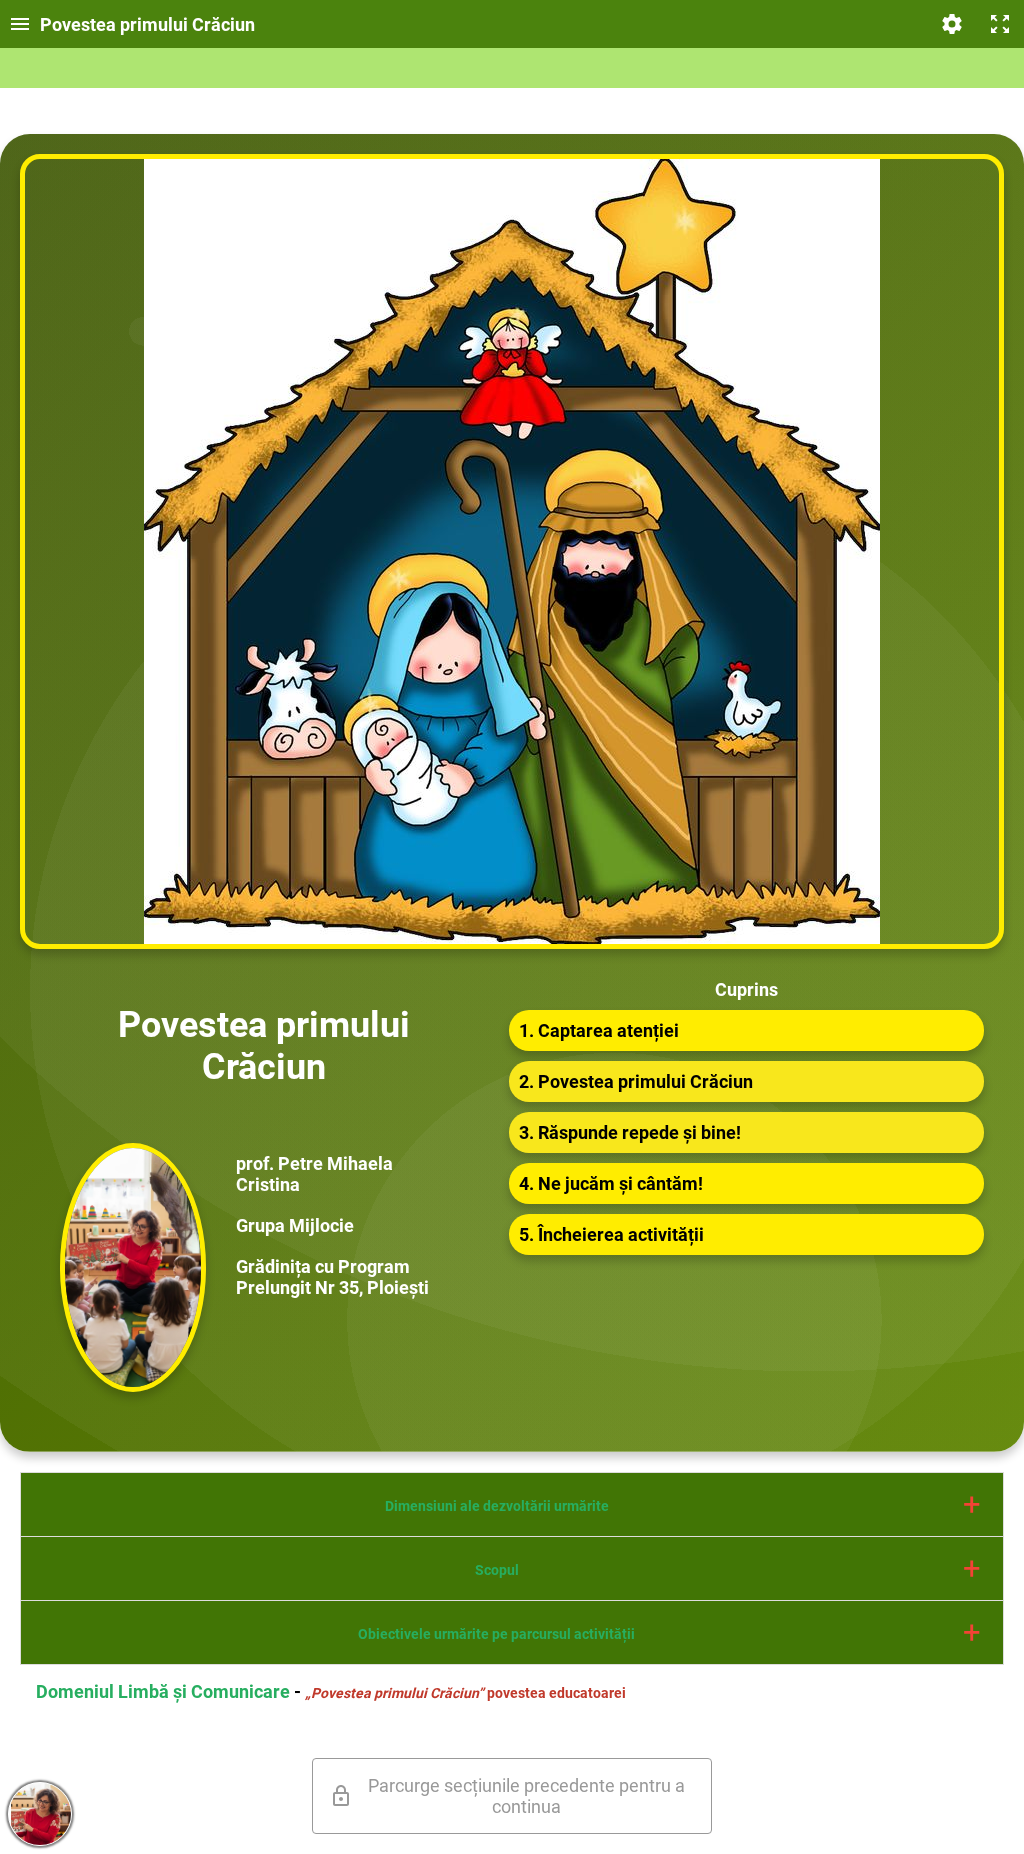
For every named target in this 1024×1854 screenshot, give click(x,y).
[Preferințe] (952, 24)
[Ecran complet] (1000, 24)
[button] (512, 1504)
